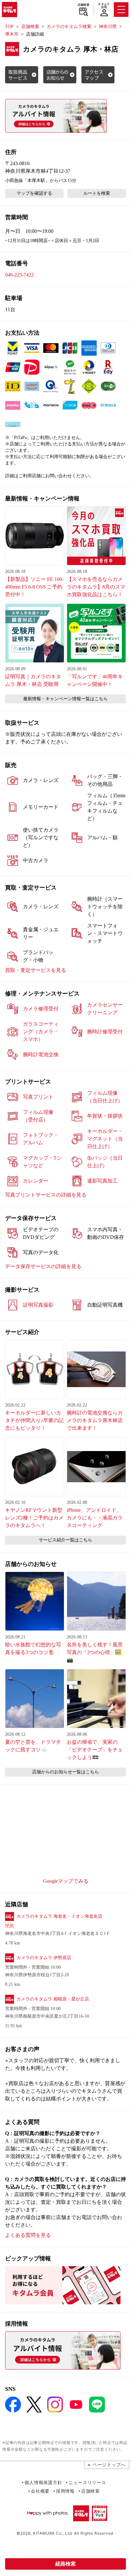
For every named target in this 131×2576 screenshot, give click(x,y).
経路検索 (65, 2564)
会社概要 (40, 2491)
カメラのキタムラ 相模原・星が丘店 (53, 1999)
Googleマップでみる (66, 1881)
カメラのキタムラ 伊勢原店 (44, 1958)
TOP (9, 27)
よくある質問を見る (28, 2235)
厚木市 (12, 34)
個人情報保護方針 (43, 2482)
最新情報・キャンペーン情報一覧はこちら (65, 699)
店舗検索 (83, 5)
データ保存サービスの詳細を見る (43, 1266)
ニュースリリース (87, 2482)
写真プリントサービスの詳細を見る (46, 1195)
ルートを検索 (97, 193)
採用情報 (65, 2491)
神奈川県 (108, 27)
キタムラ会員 (104, 6)
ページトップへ (109, 2464)
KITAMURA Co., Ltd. (53, 2533)
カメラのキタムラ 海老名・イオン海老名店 (59, 1916)
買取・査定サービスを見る (36, 970)
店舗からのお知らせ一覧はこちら (65, 1772)
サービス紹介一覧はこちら (65, 1540)
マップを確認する (34, 193)
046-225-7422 (19, 275)
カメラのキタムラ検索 (69, 27)
